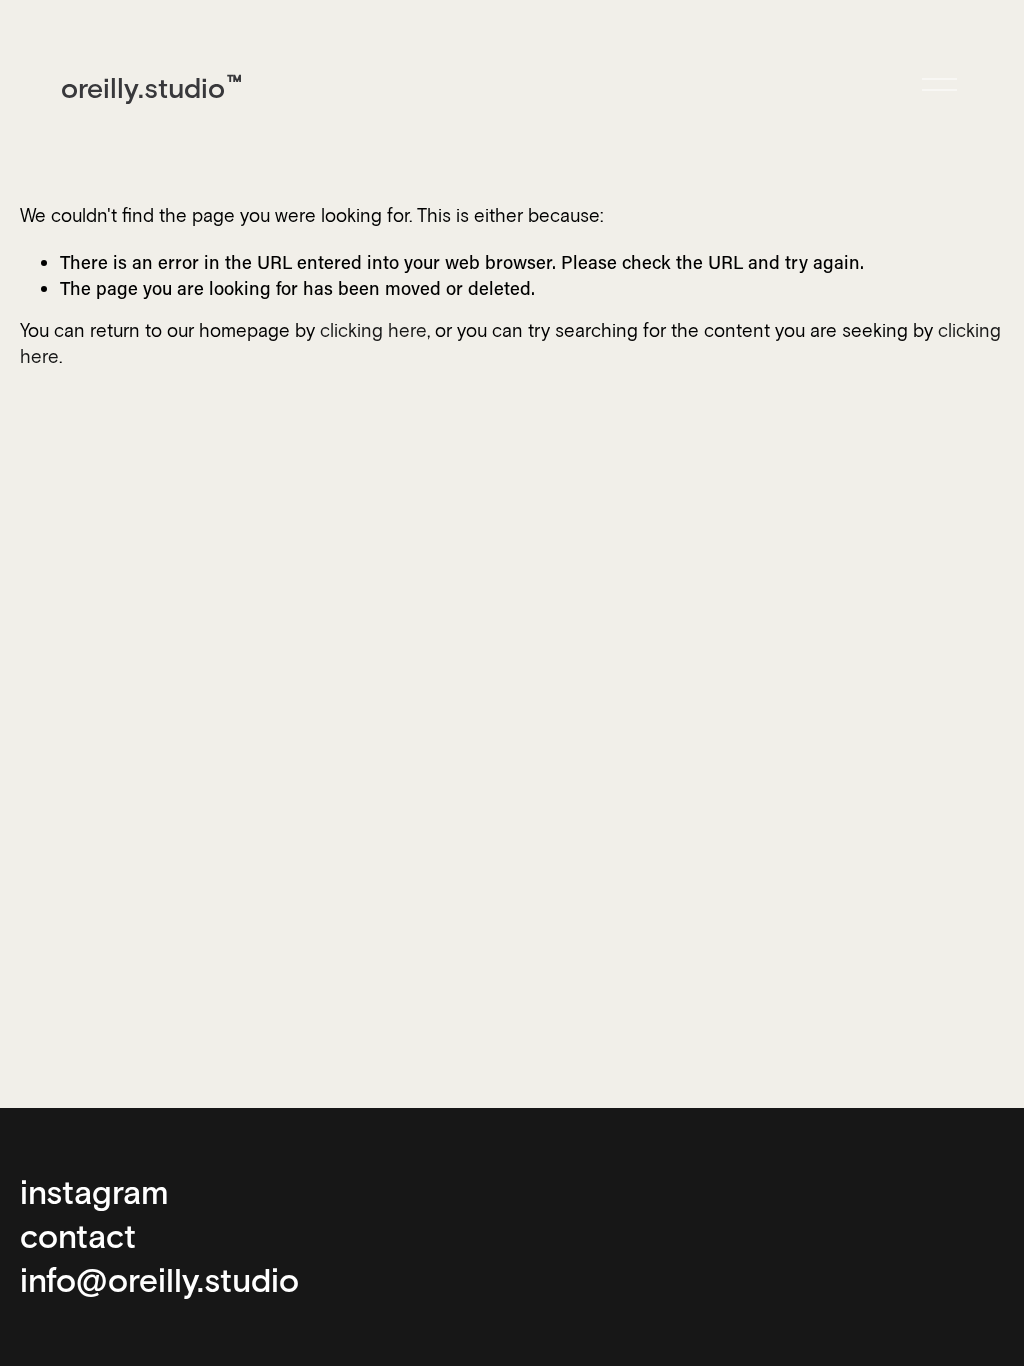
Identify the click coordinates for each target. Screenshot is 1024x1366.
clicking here (373, 332)
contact (78, 1235)
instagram (94, 1191)
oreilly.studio (143, 87)
